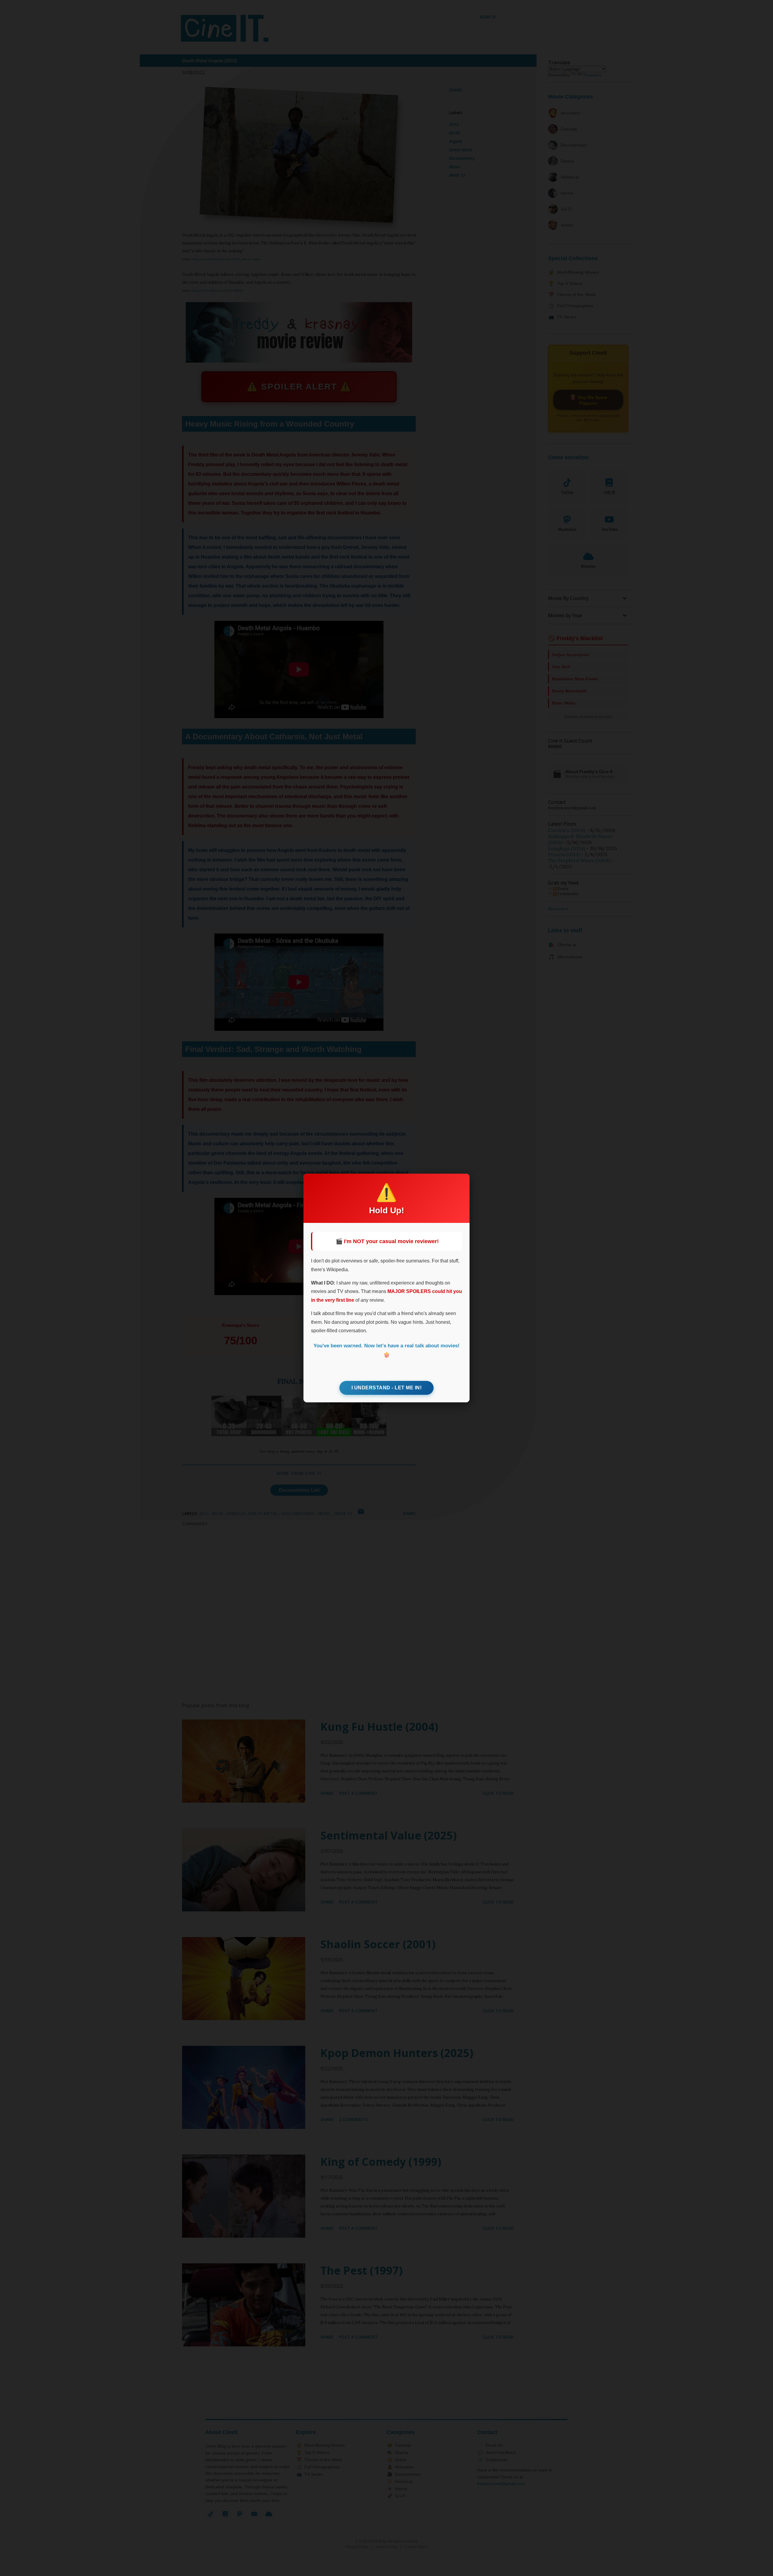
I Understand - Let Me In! (387, 1388)
